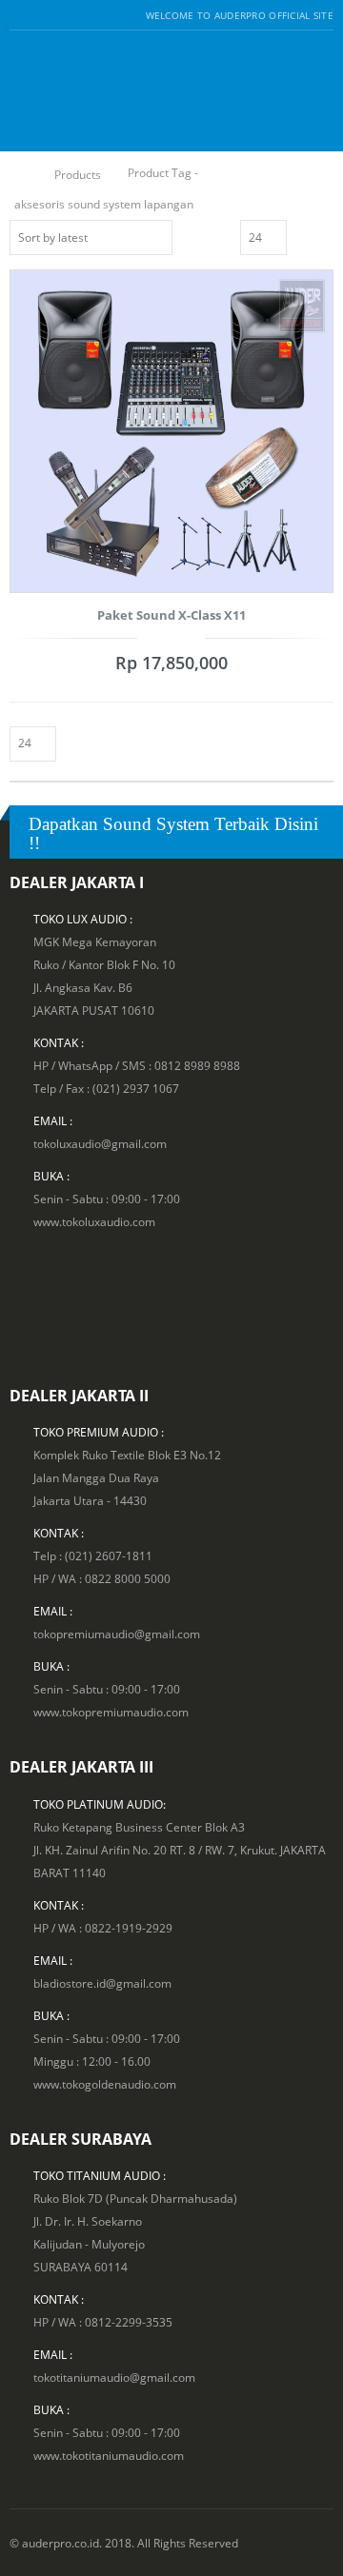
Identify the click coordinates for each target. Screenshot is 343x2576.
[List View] (325, 235)
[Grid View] (304, 235)
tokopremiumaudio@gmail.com (117, 1634)
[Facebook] (17, 15)
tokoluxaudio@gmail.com (100, 1143)
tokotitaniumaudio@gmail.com (114, 2377)
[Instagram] (63, 15)
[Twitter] (40, 15)
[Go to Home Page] (21, 174)
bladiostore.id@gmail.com (102, 1983)
